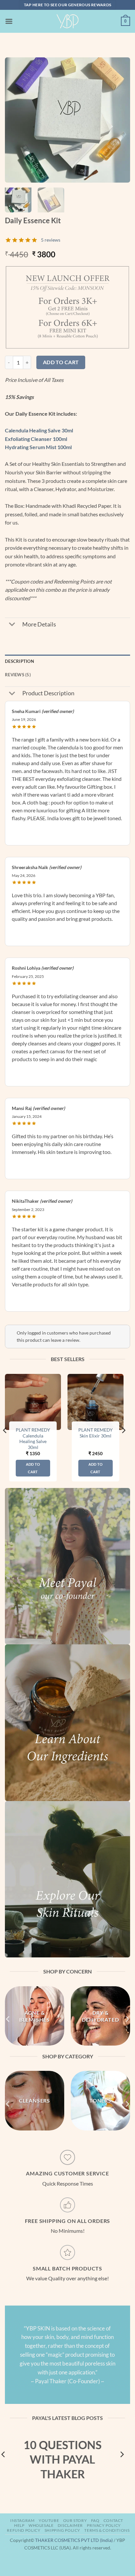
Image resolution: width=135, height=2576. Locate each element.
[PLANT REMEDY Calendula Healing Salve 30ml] (33, 1402)
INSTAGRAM (22, 2520)
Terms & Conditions (107, 2530)
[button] (9, 21)
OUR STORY (75, 2520)
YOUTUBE (49, 2520)
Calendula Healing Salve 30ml (39, 430)
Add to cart (61, 362)
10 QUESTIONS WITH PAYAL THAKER (63, 2459)
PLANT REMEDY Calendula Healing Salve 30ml (33, 1439)
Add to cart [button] (33, 1468)
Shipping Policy (62, 2530)
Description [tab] (19, 661)
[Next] (119, 120)
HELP (19, 2525)
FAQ (95, 2520)
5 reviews (51, 240)
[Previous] (16, 120)
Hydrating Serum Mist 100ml (38, 447)
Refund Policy (24, 2530)
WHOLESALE (41, 2525)
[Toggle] (12, 625)
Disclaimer (70, 2525)
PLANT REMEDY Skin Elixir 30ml (96, 1433)
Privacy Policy (104, 2525)
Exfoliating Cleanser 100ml (36, 439)
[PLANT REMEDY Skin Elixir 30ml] (96, 1402)
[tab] (67, 675)
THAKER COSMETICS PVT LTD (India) (74, 2540)
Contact (113, 2520)
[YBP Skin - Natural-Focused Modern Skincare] (67, 21)
